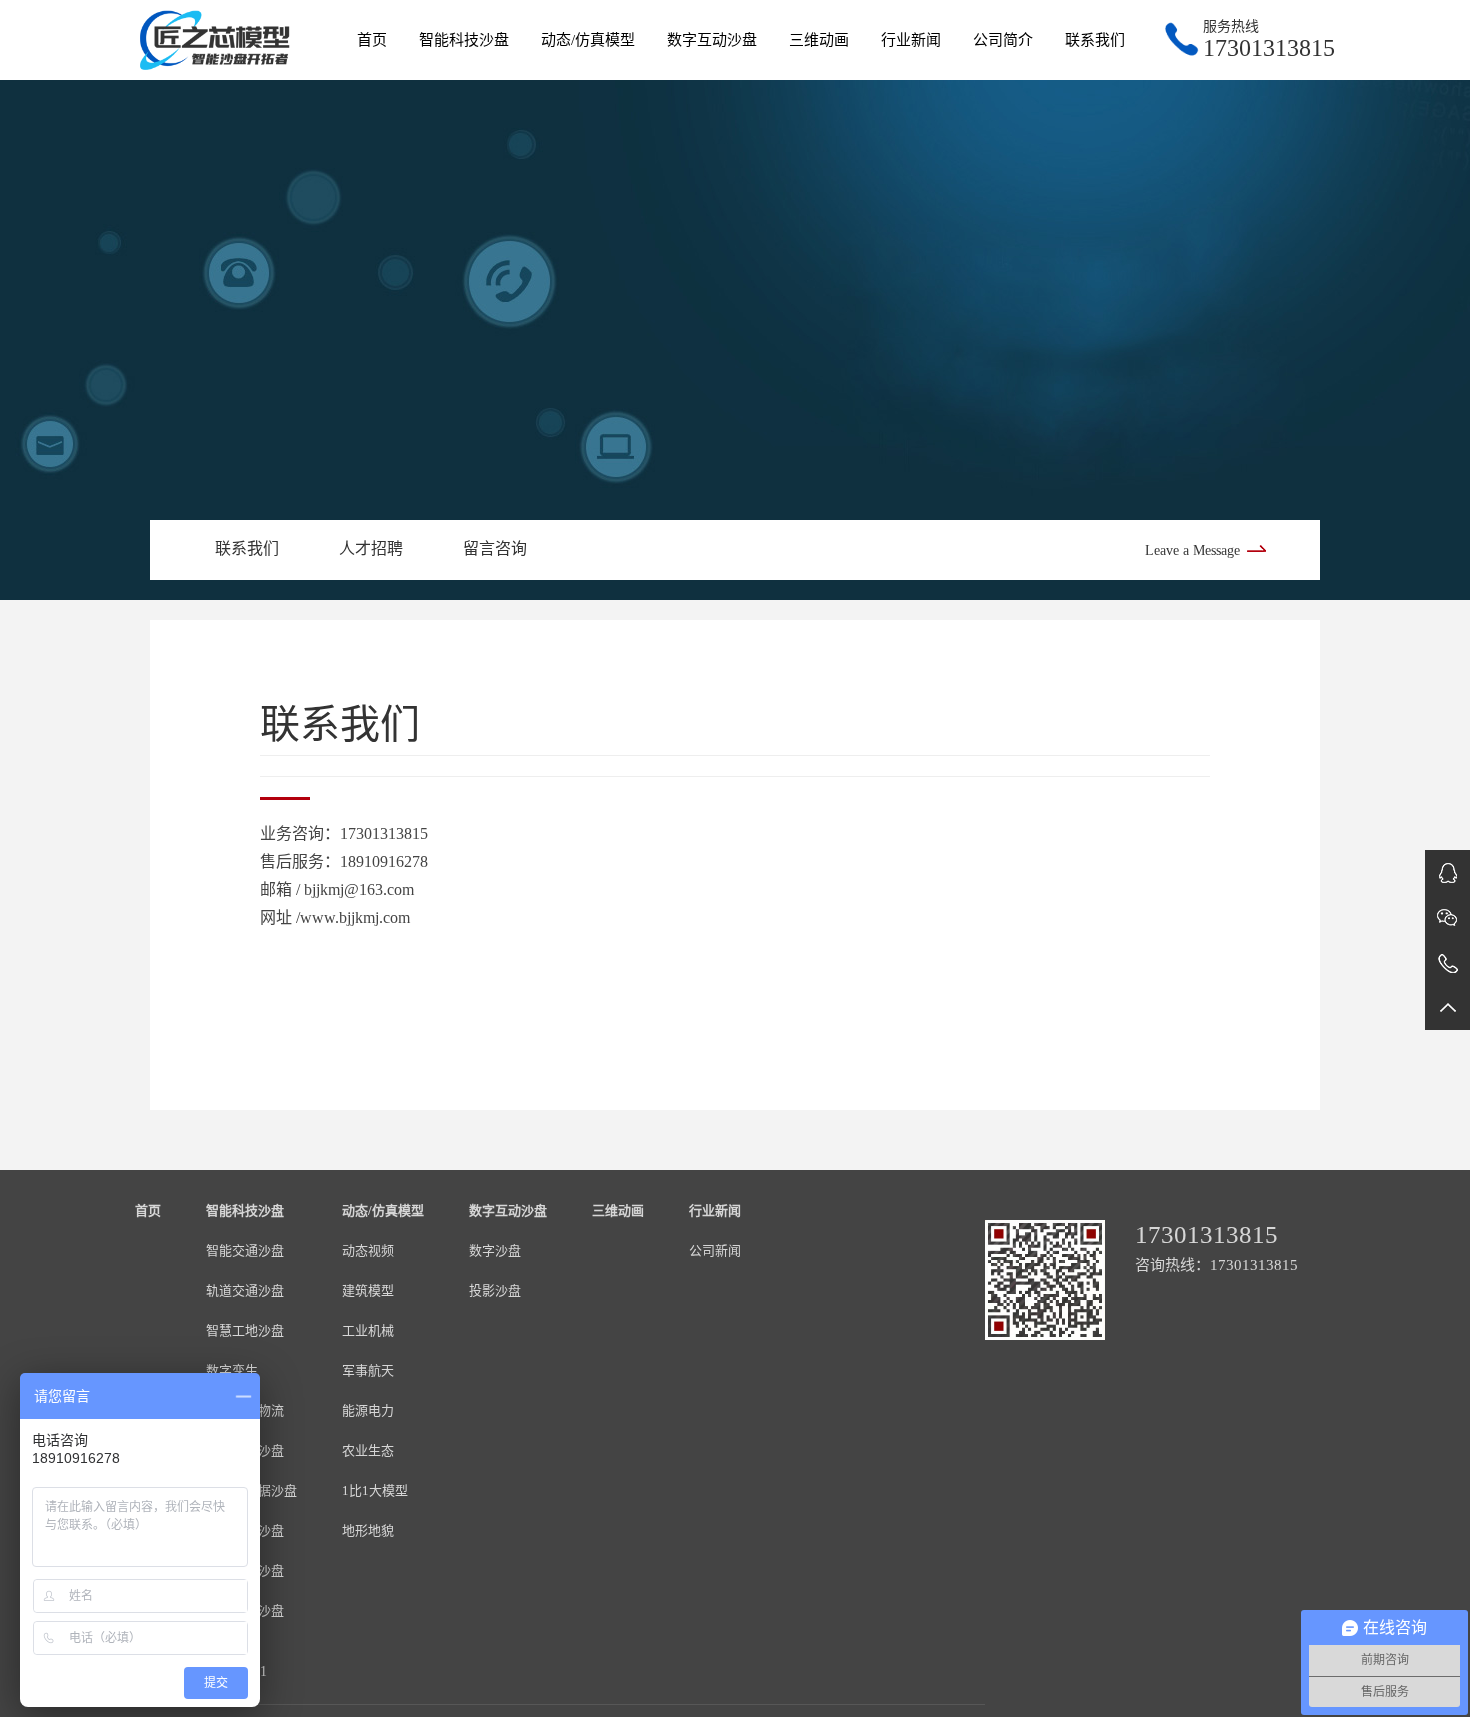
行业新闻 (911, 40)
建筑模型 (368, 1290)
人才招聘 (371, 548)
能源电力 (368, 1410)
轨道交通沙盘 (245, 1290)
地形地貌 (368, 1530)
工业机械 (368, 1330)
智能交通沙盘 (245, 1250)
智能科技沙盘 (464, 40)
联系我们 (1095, 40)
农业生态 (368, 1450)
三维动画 (819, 40)
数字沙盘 (495, 1250)
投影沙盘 (495, 1290)
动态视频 (368, 1250)
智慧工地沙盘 (245, 1330)
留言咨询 (495, 548)
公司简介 (1003, 40)
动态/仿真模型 (588, 40)
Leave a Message (1192, 550)
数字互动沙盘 (712, 40)
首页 (372, 40)
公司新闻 (715, 1250)
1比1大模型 (375, 1490)
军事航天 (368, 1370)
